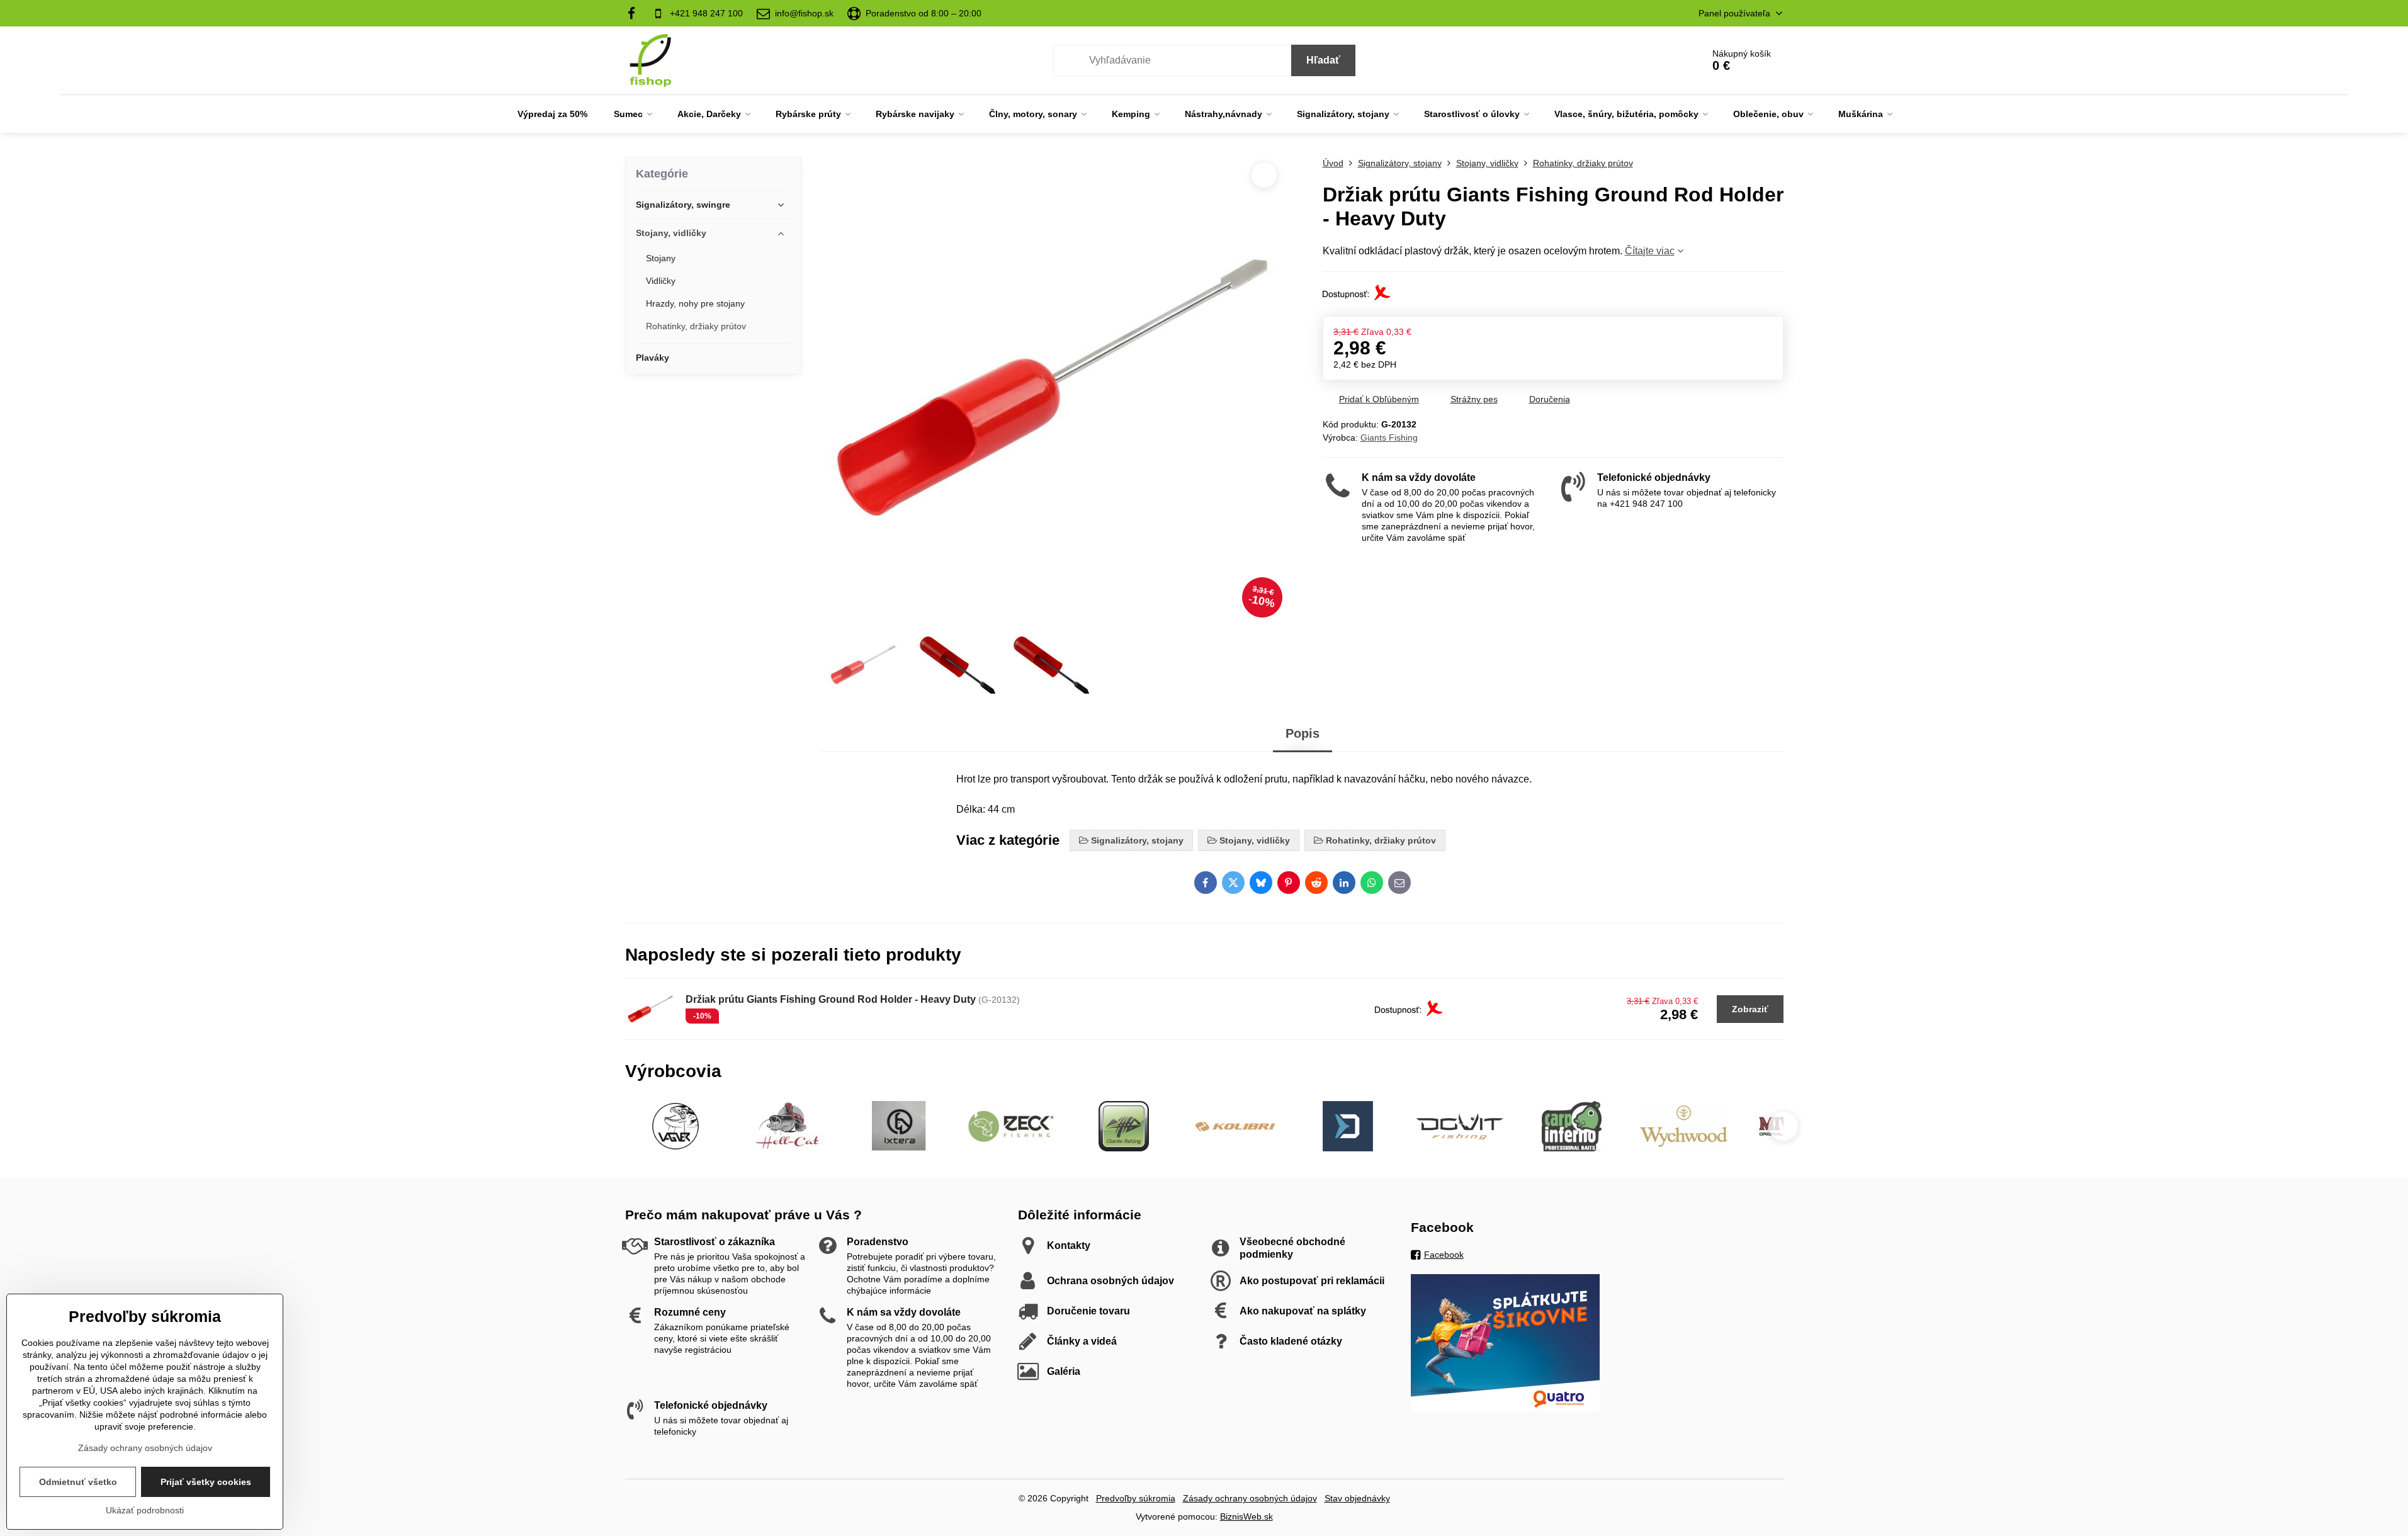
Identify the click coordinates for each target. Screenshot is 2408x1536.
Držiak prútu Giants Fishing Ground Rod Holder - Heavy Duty (831, 999)
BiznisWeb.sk (1246, 1516)
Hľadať (1323, 60)
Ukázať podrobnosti (145, 1510)
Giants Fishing (1389, 438)
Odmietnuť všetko (78, 1482)
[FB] (636, 13)
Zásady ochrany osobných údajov (1250, 1498)
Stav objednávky (1357, 1498)
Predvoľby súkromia (1136, 1498)
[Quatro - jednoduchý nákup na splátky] (1505, 1408)
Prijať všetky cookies (206, 1482)
